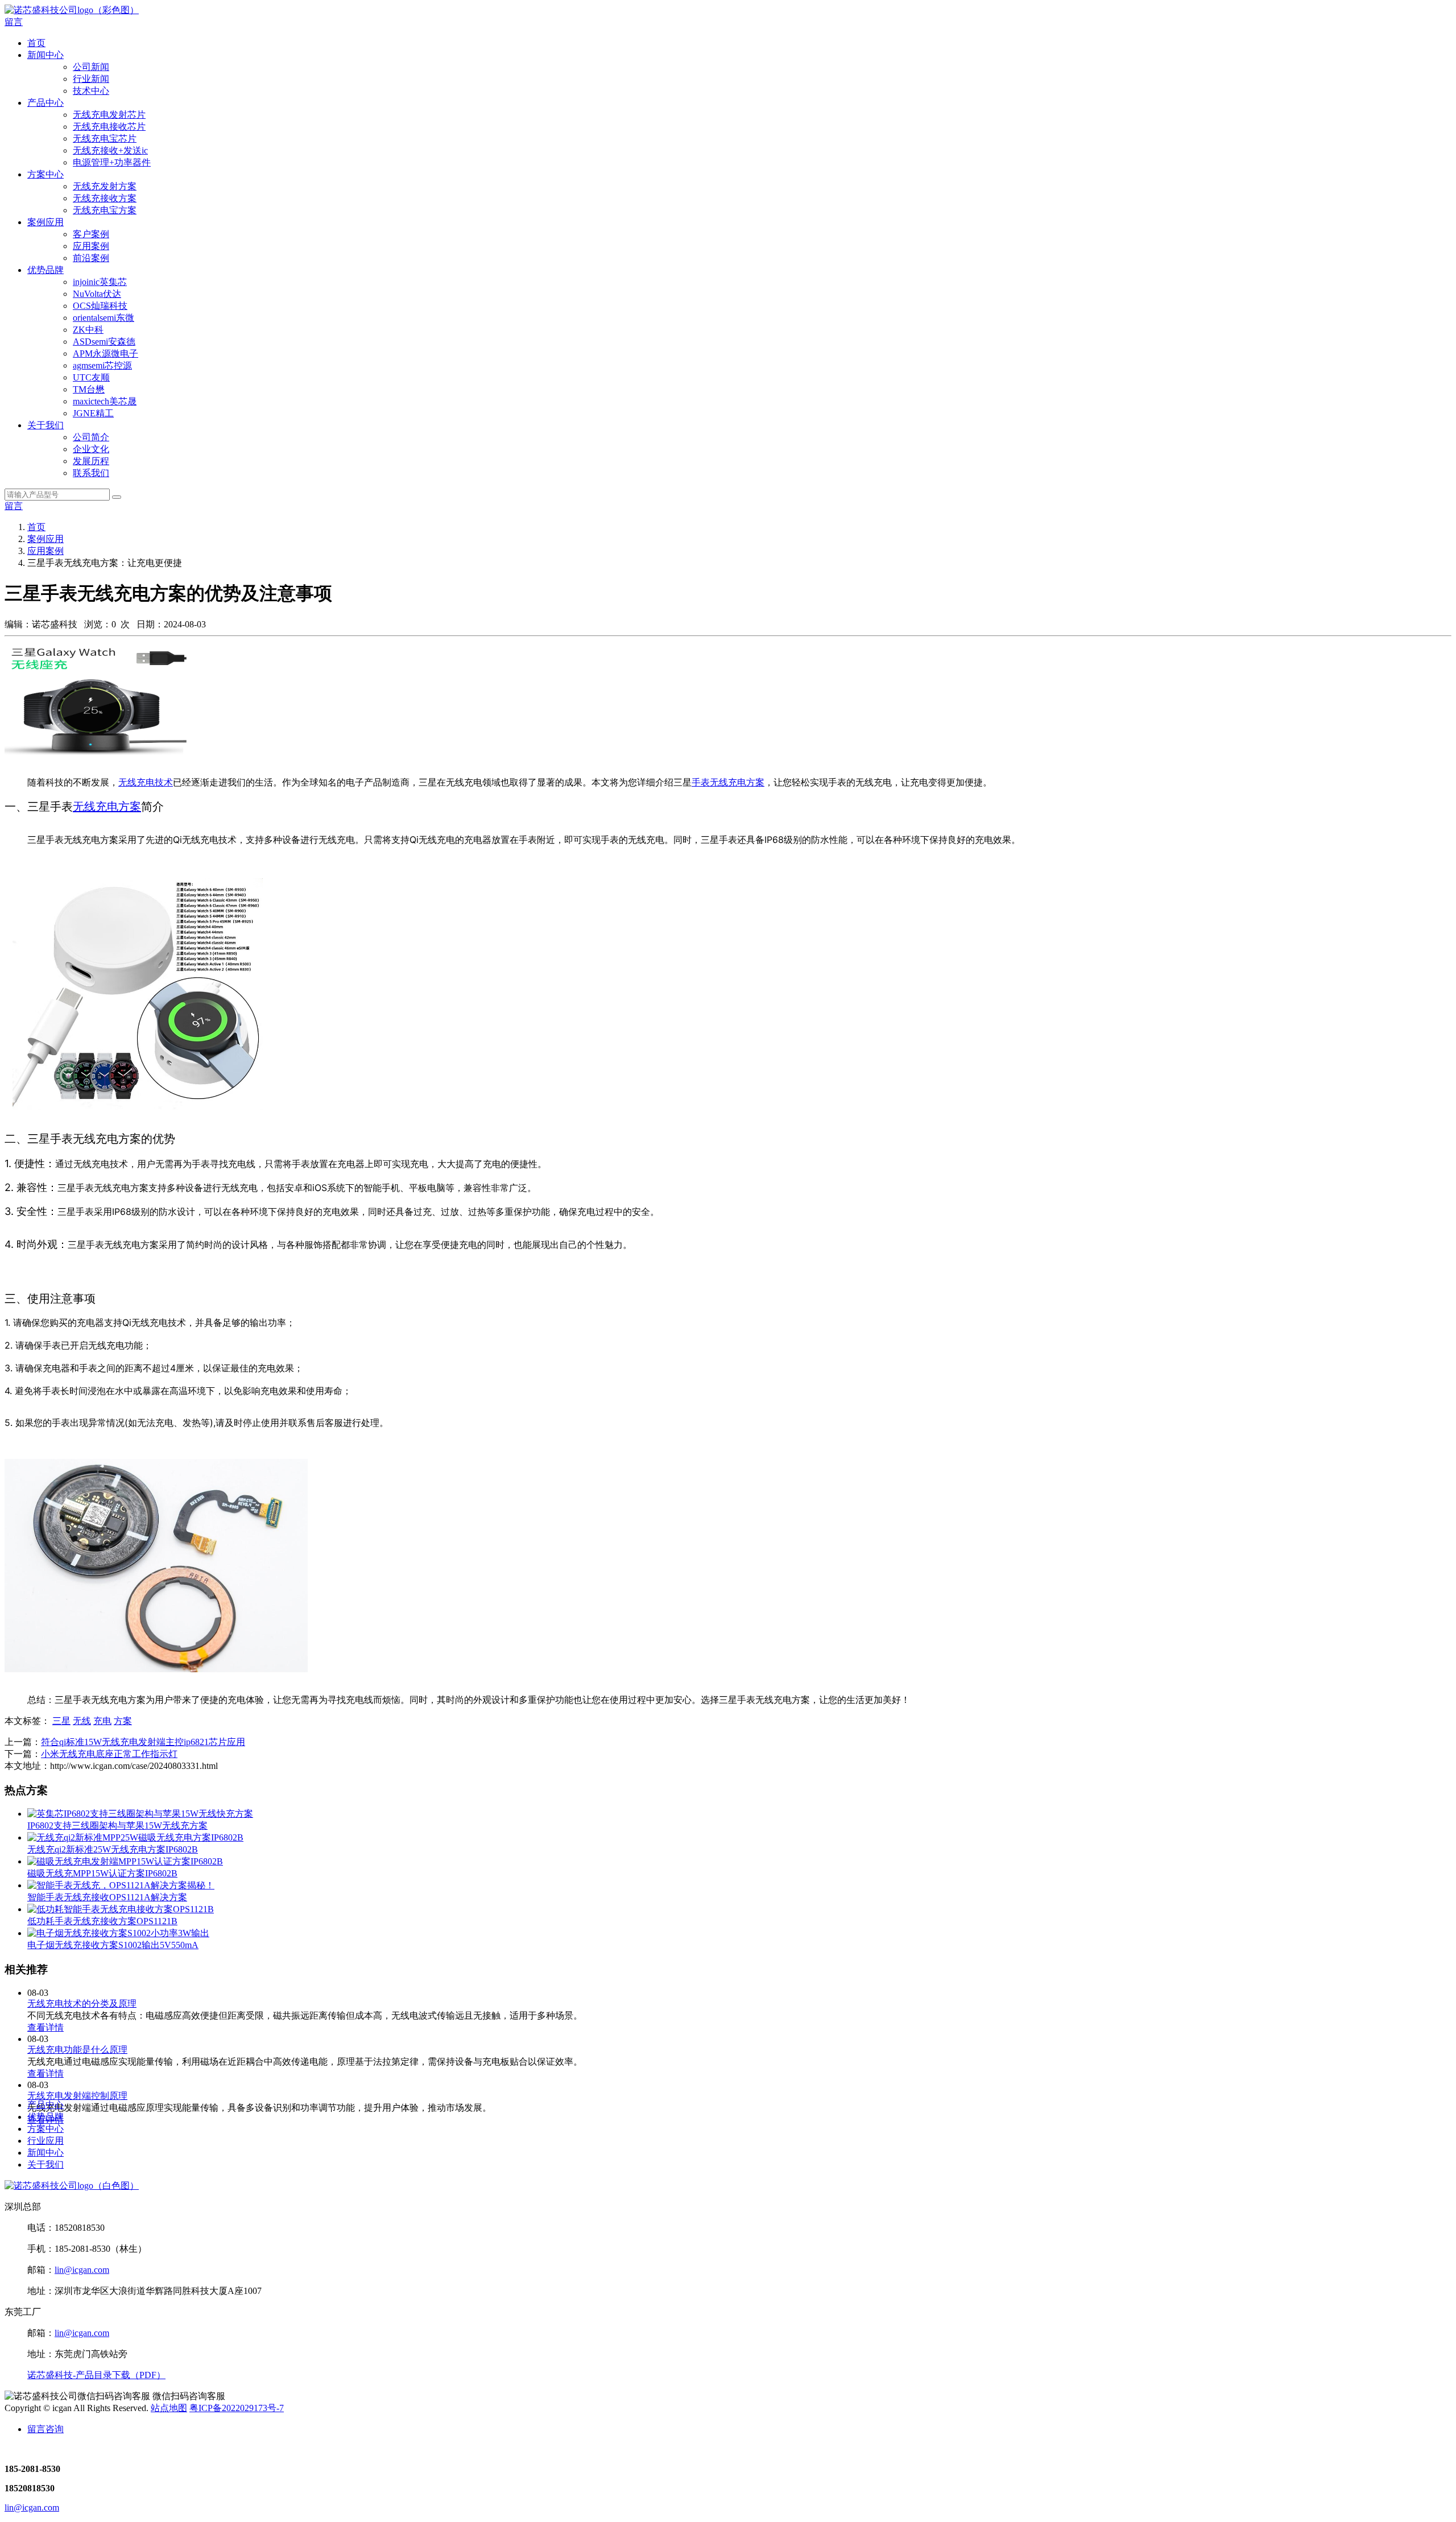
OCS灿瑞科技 (100, 306)
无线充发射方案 (105, 186)
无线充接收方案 (105, 198)
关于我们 (45, 425)
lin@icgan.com (82, 2270)
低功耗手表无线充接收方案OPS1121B (102, 1921)
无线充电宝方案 (105, 210)
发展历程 (91, 461)
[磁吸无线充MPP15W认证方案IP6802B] (125, 1861)
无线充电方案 (107, 807)
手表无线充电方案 (728, 782)
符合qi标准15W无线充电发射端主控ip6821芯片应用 (143, 1742)
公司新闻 (91, 67)
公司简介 (91, 437)
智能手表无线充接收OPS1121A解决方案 (107, 1897)
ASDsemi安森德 (104, 342)
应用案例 (91, 246)
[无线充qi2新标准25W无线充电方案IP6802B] (135, 1837)
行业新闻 (91, 79)
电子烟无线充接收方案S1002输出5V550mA (113, 1945)
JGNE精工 (93, 413)
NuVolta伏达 (97, 294)
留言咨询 (45, 2429)
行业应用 (45, 2141)
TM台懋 (89, 389)
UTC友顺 (91, 377)
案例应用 (45, 222)
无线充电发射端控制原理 (77, 2096)
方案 (123, 1721)
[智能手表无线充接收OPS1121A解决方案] (121, 1885)
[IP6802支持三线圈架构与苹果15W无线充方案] (140, 1814)
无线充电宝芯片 (105, 138)
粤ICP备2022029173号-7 (237, 2408)
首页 (36, 43)
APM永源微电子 (106, 354)
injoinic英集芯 (100, 282)
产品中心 (45, 103)
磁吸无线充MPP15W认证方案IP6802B (102, 1873)
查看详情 (45, 2027)
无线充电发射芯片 (109, 115)
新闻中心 (45, 55)
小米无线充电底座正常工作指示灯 (109, 1754)
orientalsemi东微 (104, 318)
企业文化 (91, 449)
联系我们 (91, 473)
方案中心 (45, 174)
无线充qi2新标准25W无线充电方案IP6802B (113, 1849)
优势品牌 (45, 270)
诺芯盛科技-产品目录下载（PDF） (96, 2375)
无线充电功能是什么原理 (77, 2050)
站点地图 (169, 2408)
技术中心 (91, 91)
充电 (102, 1721)
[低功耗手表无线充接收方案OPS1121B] (121, 1909)
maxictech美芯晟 (105, 401)
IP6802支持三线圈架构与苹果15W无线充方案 (117, 1826)
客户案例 (91, 234)
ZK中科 (88, 330)
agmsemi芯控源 (102, 365)
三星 (61, 1721)
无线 (82, 1721)
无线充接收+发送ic (110, 150)
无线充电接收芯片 (109, 127)
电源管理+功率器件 (112, 162)
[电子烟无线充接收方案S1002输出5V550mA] (118, 1933)
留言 (14, 22)
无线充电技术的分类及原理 (82, 2004)
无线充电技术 (146, 782)
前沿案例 (91, 258)
